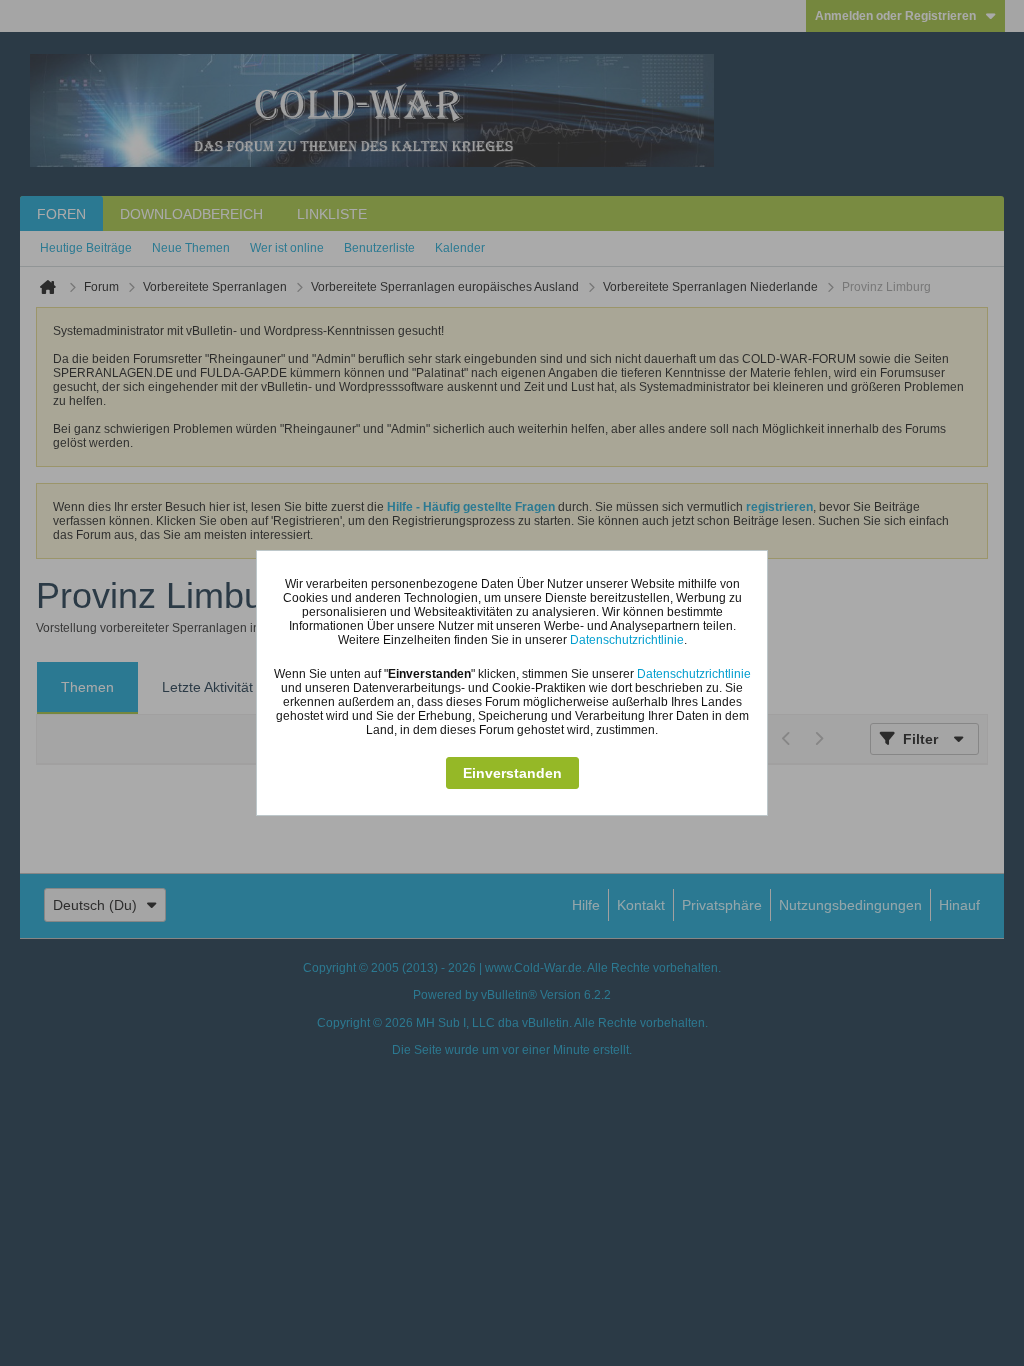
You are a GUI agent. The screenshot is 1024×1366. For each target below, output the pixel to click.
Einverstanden (512, 773)
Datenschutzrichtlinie (627, 640)
